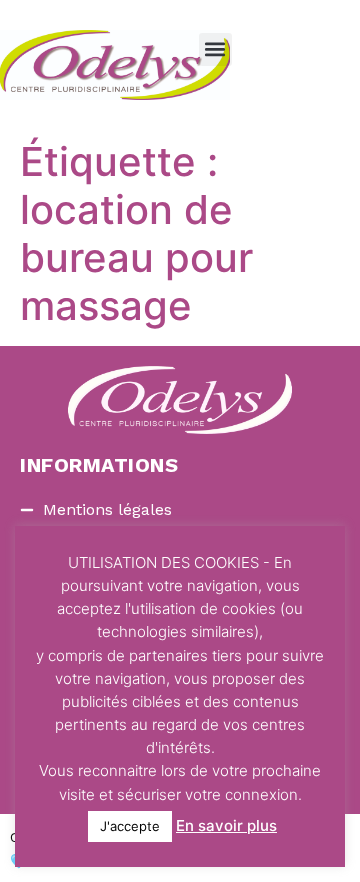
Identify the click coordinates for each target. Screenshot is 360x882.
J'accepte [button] (130, 826)
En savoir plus (226, 825)
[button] (215, 49)
